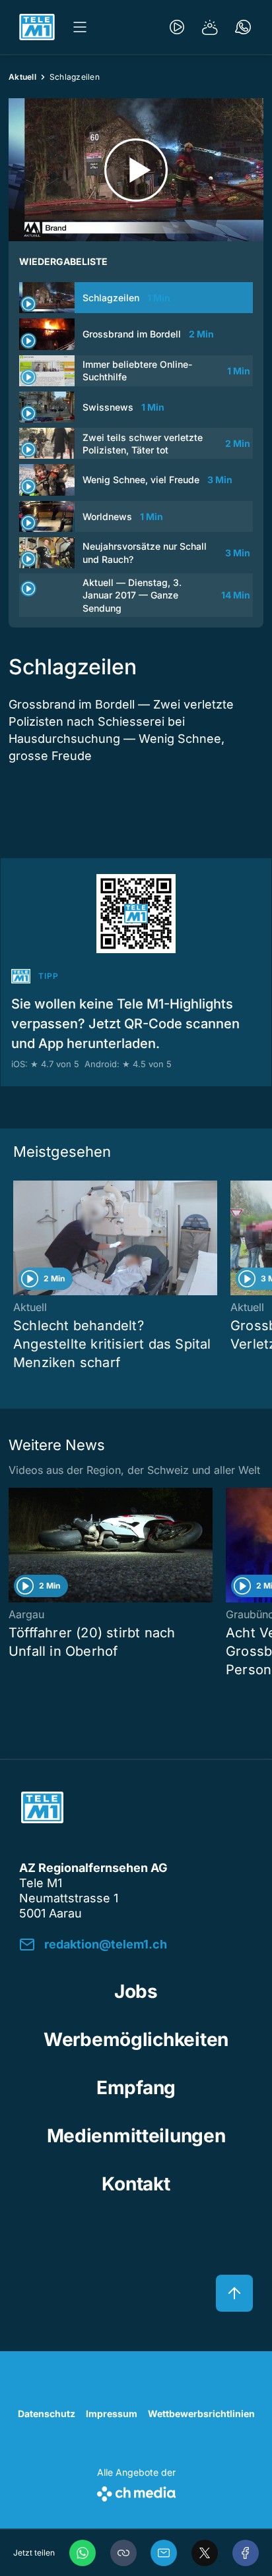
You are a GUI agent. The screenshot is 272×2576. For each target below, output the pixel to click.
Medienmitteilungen (136, 2136)
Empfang (136, 2088)
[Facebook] (246, 2553)
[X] (205, 2553)
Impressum (112, 2414)
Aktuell (22, 77)
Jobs (136, 1991)
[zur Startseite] (37, 27)
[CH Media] (136, 2491)
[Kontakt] (243, 27)
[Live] (177, 27)
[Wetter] (210, 27)
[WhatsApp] (83, 2553)
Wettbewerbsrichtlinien (201, 2414)
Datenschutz (47, 2414)
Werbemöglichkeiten (136, 2039)
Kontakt (136, 2184)
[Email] (164, 2553)
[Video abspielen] (136, 170)
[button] (123, 2553)
